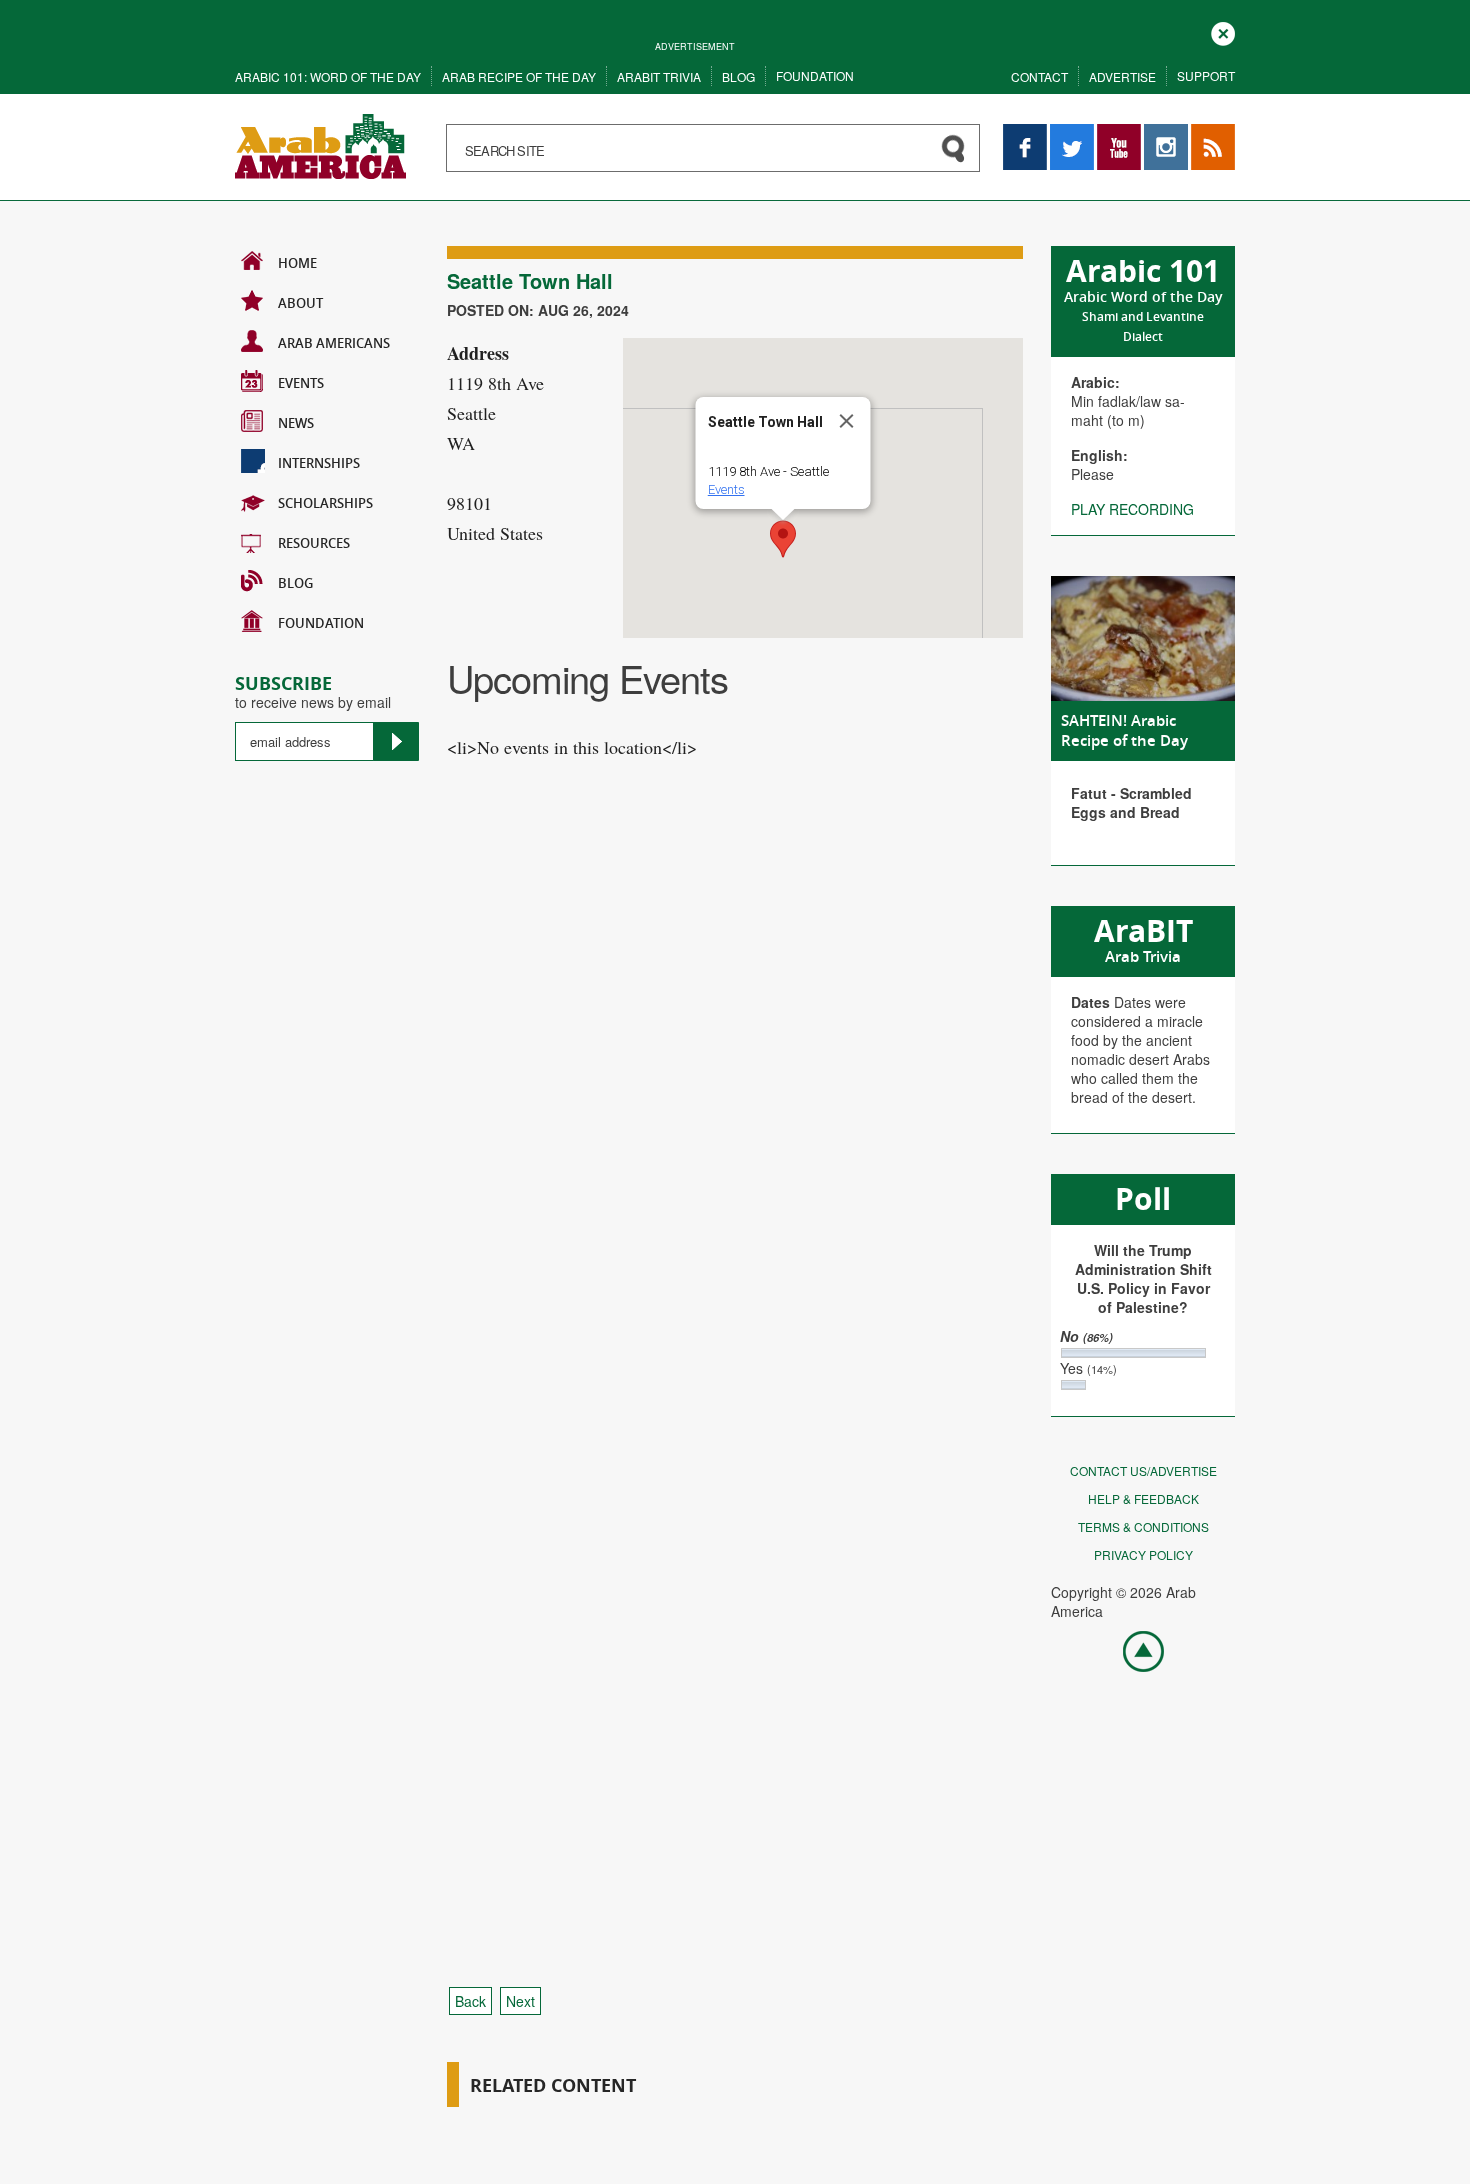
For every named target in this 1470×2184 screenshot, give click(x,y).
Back (470, 2001)
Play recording (1132, 509)
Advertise (1122, 76)
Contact (1039, 76)
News (296, 423)
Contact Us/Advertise (1143, 1470)
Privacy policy (1143, 1554)
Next (520, 2001)
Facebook (1025, 133)
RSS (1205, 133)
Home (297, 263)
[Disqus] (735, 1159)
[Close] (847, 421)
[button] (783, 539)
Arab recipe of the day (519, 76)
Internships (319, 463)
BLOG (295, 583)
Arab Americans (334, 343)
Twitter (1071, 133)
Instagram (1166, 133)
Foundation (815, 75)
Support (1206, 75)
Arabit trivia (659, 76)
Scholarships (325, 503)
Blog (738, 76)
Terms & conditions (1143, 1526)
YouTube (1119, 133)
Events (301, 383)
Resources (314, 543)
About (300, 303)
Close (1223, 31)
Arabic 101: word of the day (328, 76)
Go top (1133, 1650)
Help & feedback (1143, 1498)
